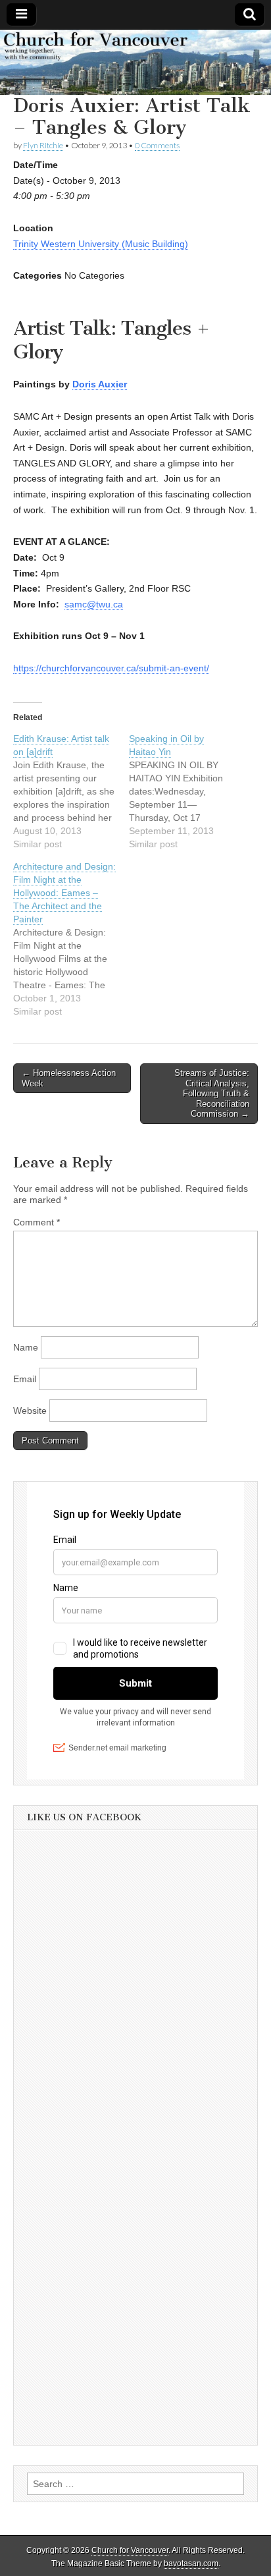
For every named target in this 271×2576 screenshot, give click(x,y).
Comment (37, 1222)
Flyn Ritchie (43, 145)
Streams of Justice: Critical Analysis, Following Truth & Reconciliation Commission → (212, 1093)
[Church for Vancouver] (135, 62)
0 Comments (157, 145)
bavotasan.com (191, 2563)
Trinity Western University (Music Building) (101, 244)
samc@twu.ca (94, 604)
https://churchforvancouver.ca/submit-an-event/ (111, 668)
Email (25, 1379)
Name (26, 1347)
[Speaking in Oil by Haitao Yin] (187, 791)
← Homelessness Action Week (69, 1078)
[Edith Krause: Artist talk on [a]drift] (71, 791)
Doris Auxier (100, 384)
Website (30, 1411)
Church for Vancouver (130, 2550)
